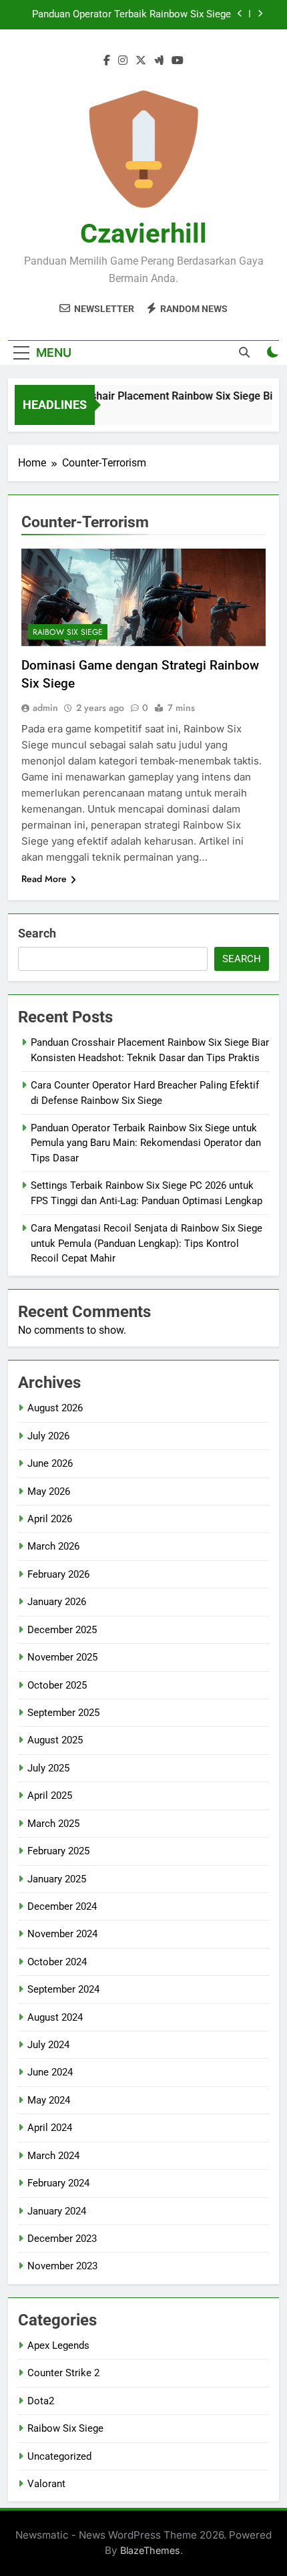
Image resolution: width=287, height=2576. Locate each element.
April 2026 (50, 1519)
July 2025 (48, 1768)
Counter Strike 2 (63, 2373)
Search (37, 933)
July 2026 (48, 1436)
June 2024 (50, 2072)
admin (45, 708)
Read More (44, 879)
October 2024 (57, 1962)
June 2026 (50, 1463)
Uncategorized (59, 2456)
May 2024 (49, 2100)
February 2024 (58, 2183)
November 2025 (62, 1657)
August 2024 (55, 2017)
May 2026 (49, 1491)
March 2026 (53, 1546)
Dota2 (41, 2401)
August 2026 (55, 1408)
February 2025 (58, 1851)
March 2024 (53, 2156)
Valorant (46, 2484)
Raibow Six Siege (68, 632)
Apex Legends (58, 2345)
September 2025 (63, 1713)
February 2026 (58, 1574)
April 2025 (50, 1796)
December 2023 (62, 2239)
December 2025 (62, 1630)
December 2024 (62, 1906)
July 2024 (48, 2045)
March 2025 (53, 1824)
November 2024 (62, 1934)
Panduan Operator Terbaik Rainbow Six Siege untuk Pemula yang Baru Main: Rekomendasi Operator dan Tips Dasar (131, 15)
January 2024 (57, 2211)
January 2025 (57, 1879)
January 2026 (57, 1602)
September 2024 (63, 1989)
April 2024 (50, 2128)
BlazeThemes (150, 2550)
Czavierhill (143, 234)
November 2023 (62, 2266)
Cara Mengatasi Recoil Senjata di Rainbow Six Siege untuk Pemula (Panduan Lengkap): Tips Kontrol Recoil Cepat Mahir (147, 1243)
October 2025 (57, 1685)
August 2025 (55, 1740)
